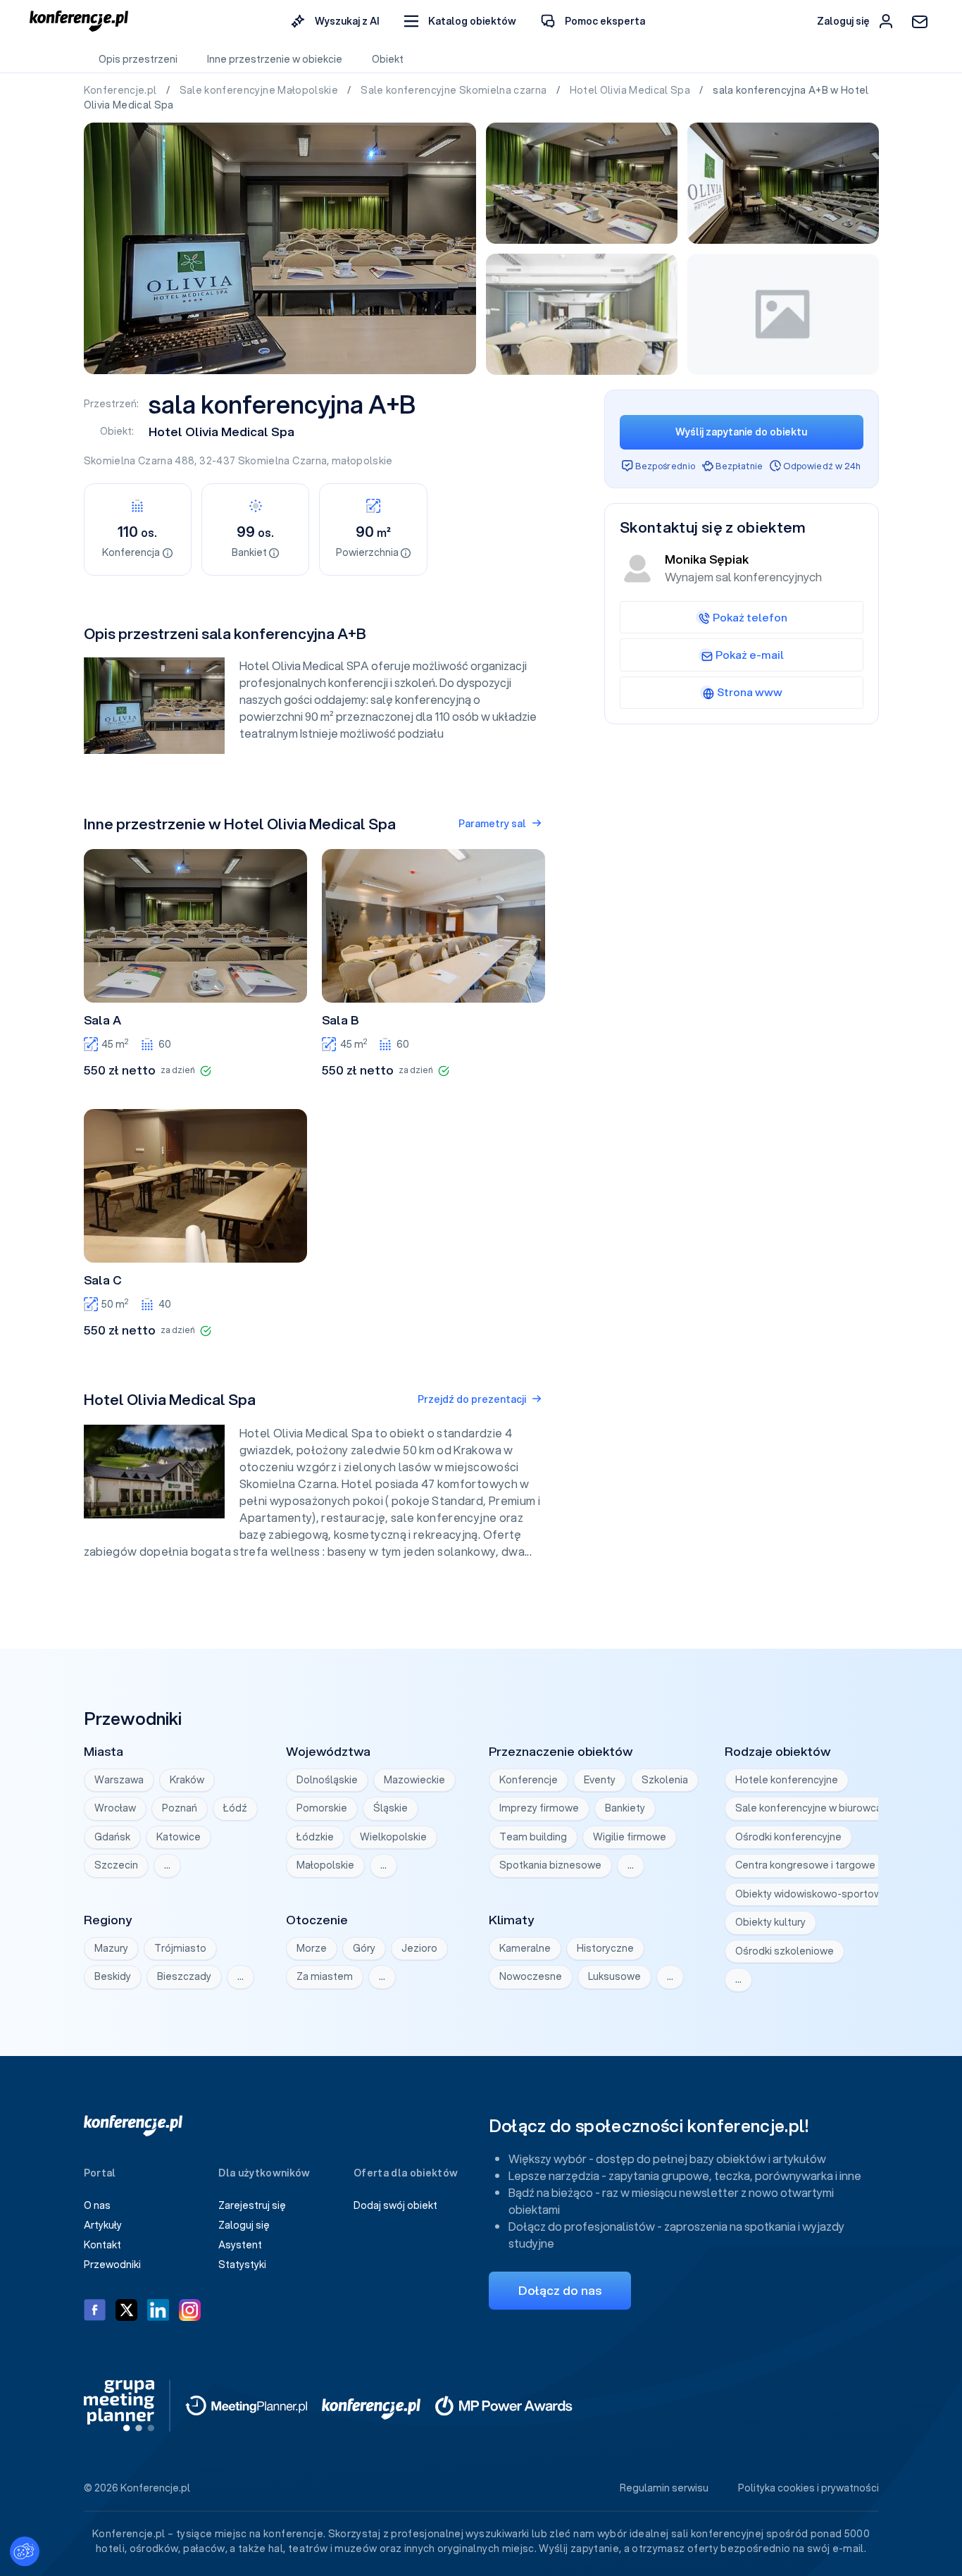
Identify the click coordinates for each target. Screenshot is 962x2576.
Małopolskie (325, 1865)
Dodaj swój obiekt (395, 2205)
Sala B (340, 1020)
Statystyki (242, 2265)
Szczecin (116, 1865)
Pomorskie (322, 1808)
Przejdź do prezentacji (472, 1399)
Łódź (235, 1808)
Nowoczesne (531, 1976)
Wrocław (115, 1808)
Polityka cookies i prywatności (808, 2488)
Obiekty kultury (770, 1922)
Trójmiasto (180, 1948)
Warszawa (119, 1780)
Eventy (600, 1780)
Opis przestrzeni (138, 59)
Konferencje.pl (121, 90)
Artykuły (103, 2225)
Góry (364, 1948)
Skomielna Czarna (283, 461)
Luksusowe (614, 1976)
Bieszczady (184, 1976)
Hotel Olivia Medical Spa (631, 90)
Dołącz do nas (560, 2290)
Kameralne (525, 1948)
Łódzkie (315, 1837)
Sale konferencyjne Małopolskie (260, 90)
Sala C (103, 1280)
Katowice (179, 1837)
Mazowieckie (414, 1780)
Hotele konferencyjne (787, 1780)
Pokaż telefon (750, 617)
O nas (97, 2205)
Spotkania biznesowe (550, 1865)
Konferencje (529, 1780)
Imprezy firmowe (539, 1808)
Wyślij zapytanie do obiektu (741, 432)
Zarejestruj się (252, 2205)
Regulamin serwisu (664, 2488)
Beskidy (113, 1976)
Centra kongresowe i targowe (805, 1865)
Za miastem (325, 1976)
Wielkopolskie (393, 1837)
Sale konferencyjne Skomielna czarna (455, 90)
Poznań (180, 1808)
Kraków (187, 1780)
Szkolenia (665, 1780)
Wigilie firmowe (630, 1837)
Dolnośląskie (327, 1780)
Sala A (102, 1020)
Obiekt (388, 59)
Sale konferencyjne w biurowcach (814, 1808)
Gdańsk (112, 1837)
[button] (460, 21)
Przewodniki (112, 2265)
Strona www (750, 692)
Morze (312, 1948)
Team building (533, 1837)
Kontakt (102, 2245)
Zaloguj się (244, 2225)
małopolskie (362, 461)
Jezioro (419, 1948)
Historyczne (605, 1948)
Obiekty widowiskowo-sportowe (812, 1894)
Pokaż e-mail (750, 655)
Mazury (111, 1948)
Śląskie (391, 1808)
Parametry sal (492, 824)
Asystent (240, 2245)
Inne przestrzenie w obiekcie (275, 59)
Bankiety (625, 1808)
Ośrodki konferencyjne (788, 1837)
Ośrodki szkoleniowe (785, 1951)
